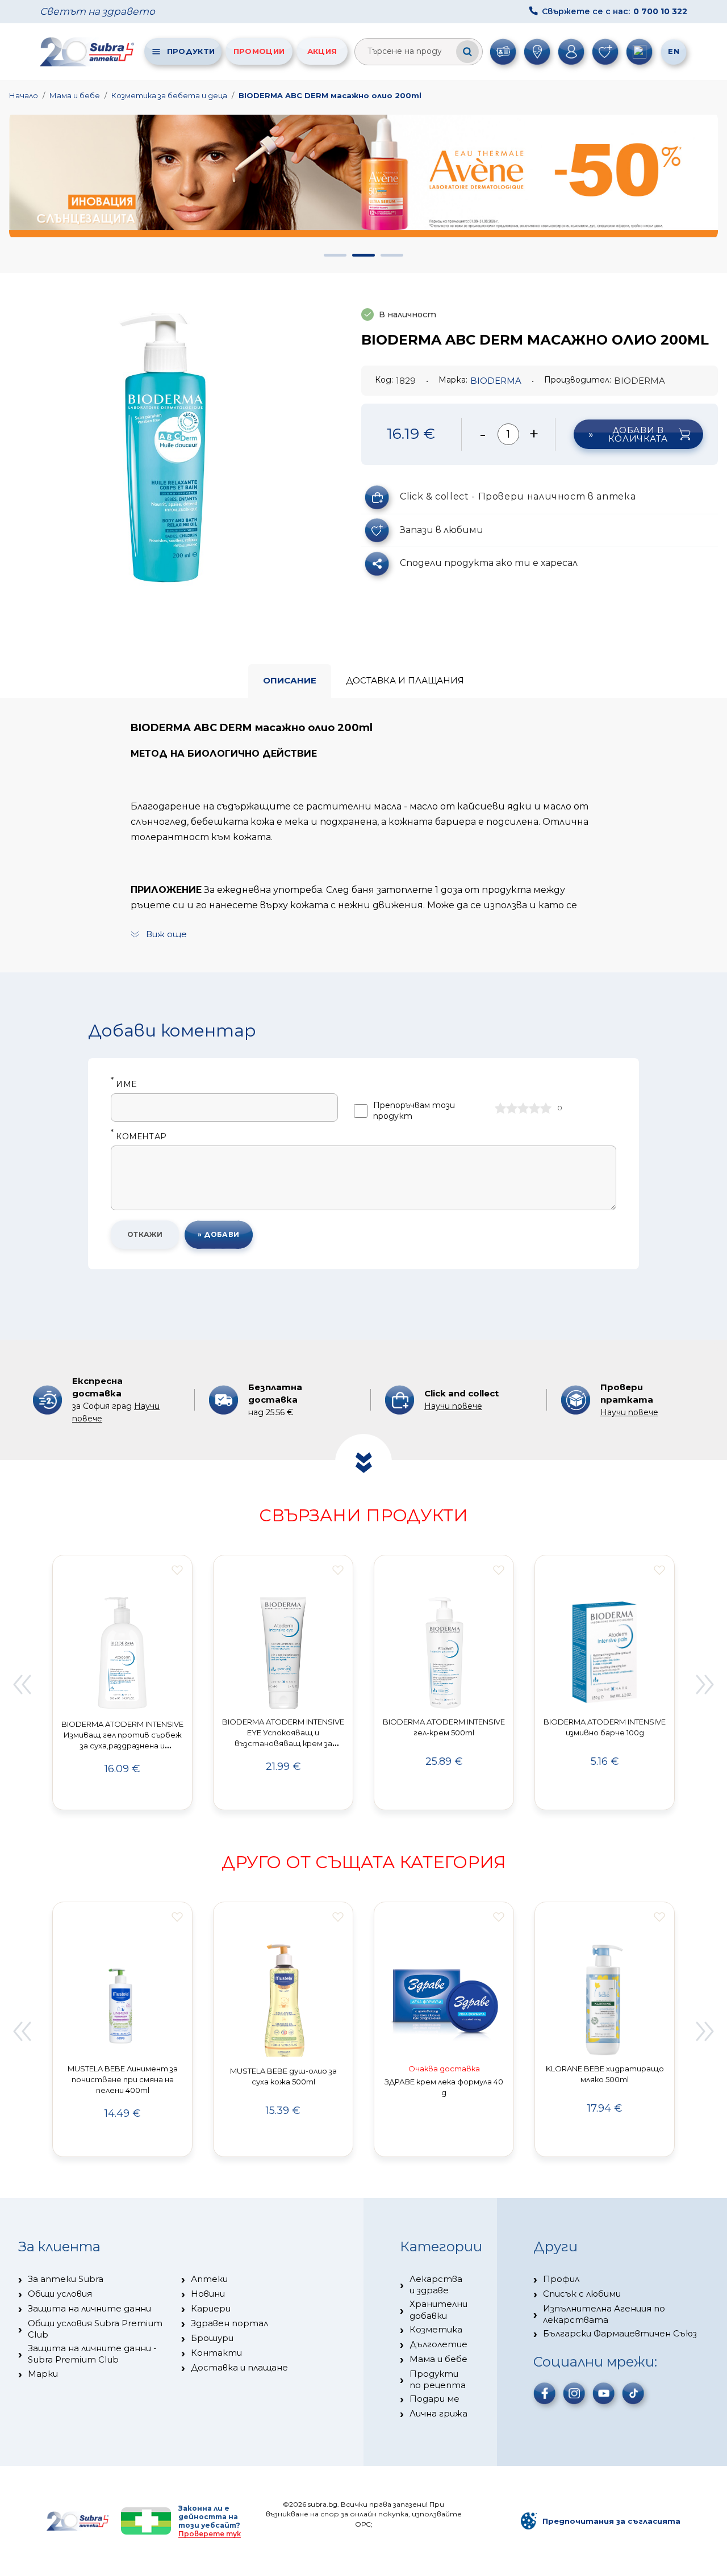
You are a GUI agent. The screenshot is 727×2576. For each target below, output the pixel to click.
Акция (322, 51)
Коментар (139, 1137)
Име (124, 1084)
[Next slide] (705, 1684)
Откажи (145, 1234)
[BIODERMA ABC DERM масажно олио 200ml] (165, 440)
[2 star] (512, 1108)
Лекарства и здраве (436, 2285)
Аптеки (209, 2279)
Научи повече (453, 1406)
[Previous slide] (22, 1684)
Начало (24, 95)
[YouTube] (604, 2393)
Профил (561, 2279)
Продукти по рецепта (438, 2379)
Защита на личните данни (89, 2308)
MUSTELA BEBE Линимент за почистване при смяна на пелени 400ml (123, 2079)
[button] (335, 255)
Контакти (216, 2353)
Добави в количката (638, 434)
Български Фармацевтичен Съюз (620, 2333)
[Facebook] (545, 2393)
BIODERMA (496, 381)
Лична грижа (438, 2413)
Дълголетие (438, 2344)
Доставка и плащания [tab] (405, 680)
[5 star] (546, 1108)
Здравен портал (229, 2323)
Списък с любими (582, 2294)
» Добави (219, 1234)
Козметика (436, 2329)
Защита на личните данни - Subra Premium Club (92, 2354)
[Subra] (88, 52)
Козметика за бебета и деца (169, 95)
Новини (208, 2294)
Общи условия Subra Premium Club (95, 2329)
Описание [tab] (290, 680)
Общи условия (60, 2294)
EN (674, 51)
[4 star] (534, 1108)
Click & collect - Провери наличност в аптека (518, 496)
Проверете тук (210, 2534)
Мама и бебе (75, 95)
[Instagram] (574, 2393)
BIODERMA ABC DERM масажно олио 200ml (330, 95)
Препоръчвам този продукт (414, 1111)
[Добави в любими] (177, 1570)
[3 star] (523, 1108)
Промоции (259, 51)
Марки (43, 2374)
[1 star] (500, 1108)
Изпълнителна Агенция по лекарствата (604, 2314)
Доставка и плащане (239, 2367)
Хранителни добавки (438, 2309)
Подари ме (434, 2399)
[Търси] (467, 52)
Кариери (211, 2308)
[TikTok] (633, 2393)
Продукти (191, 51)
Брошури (212, 2338)
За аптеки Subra (66, 2279)
